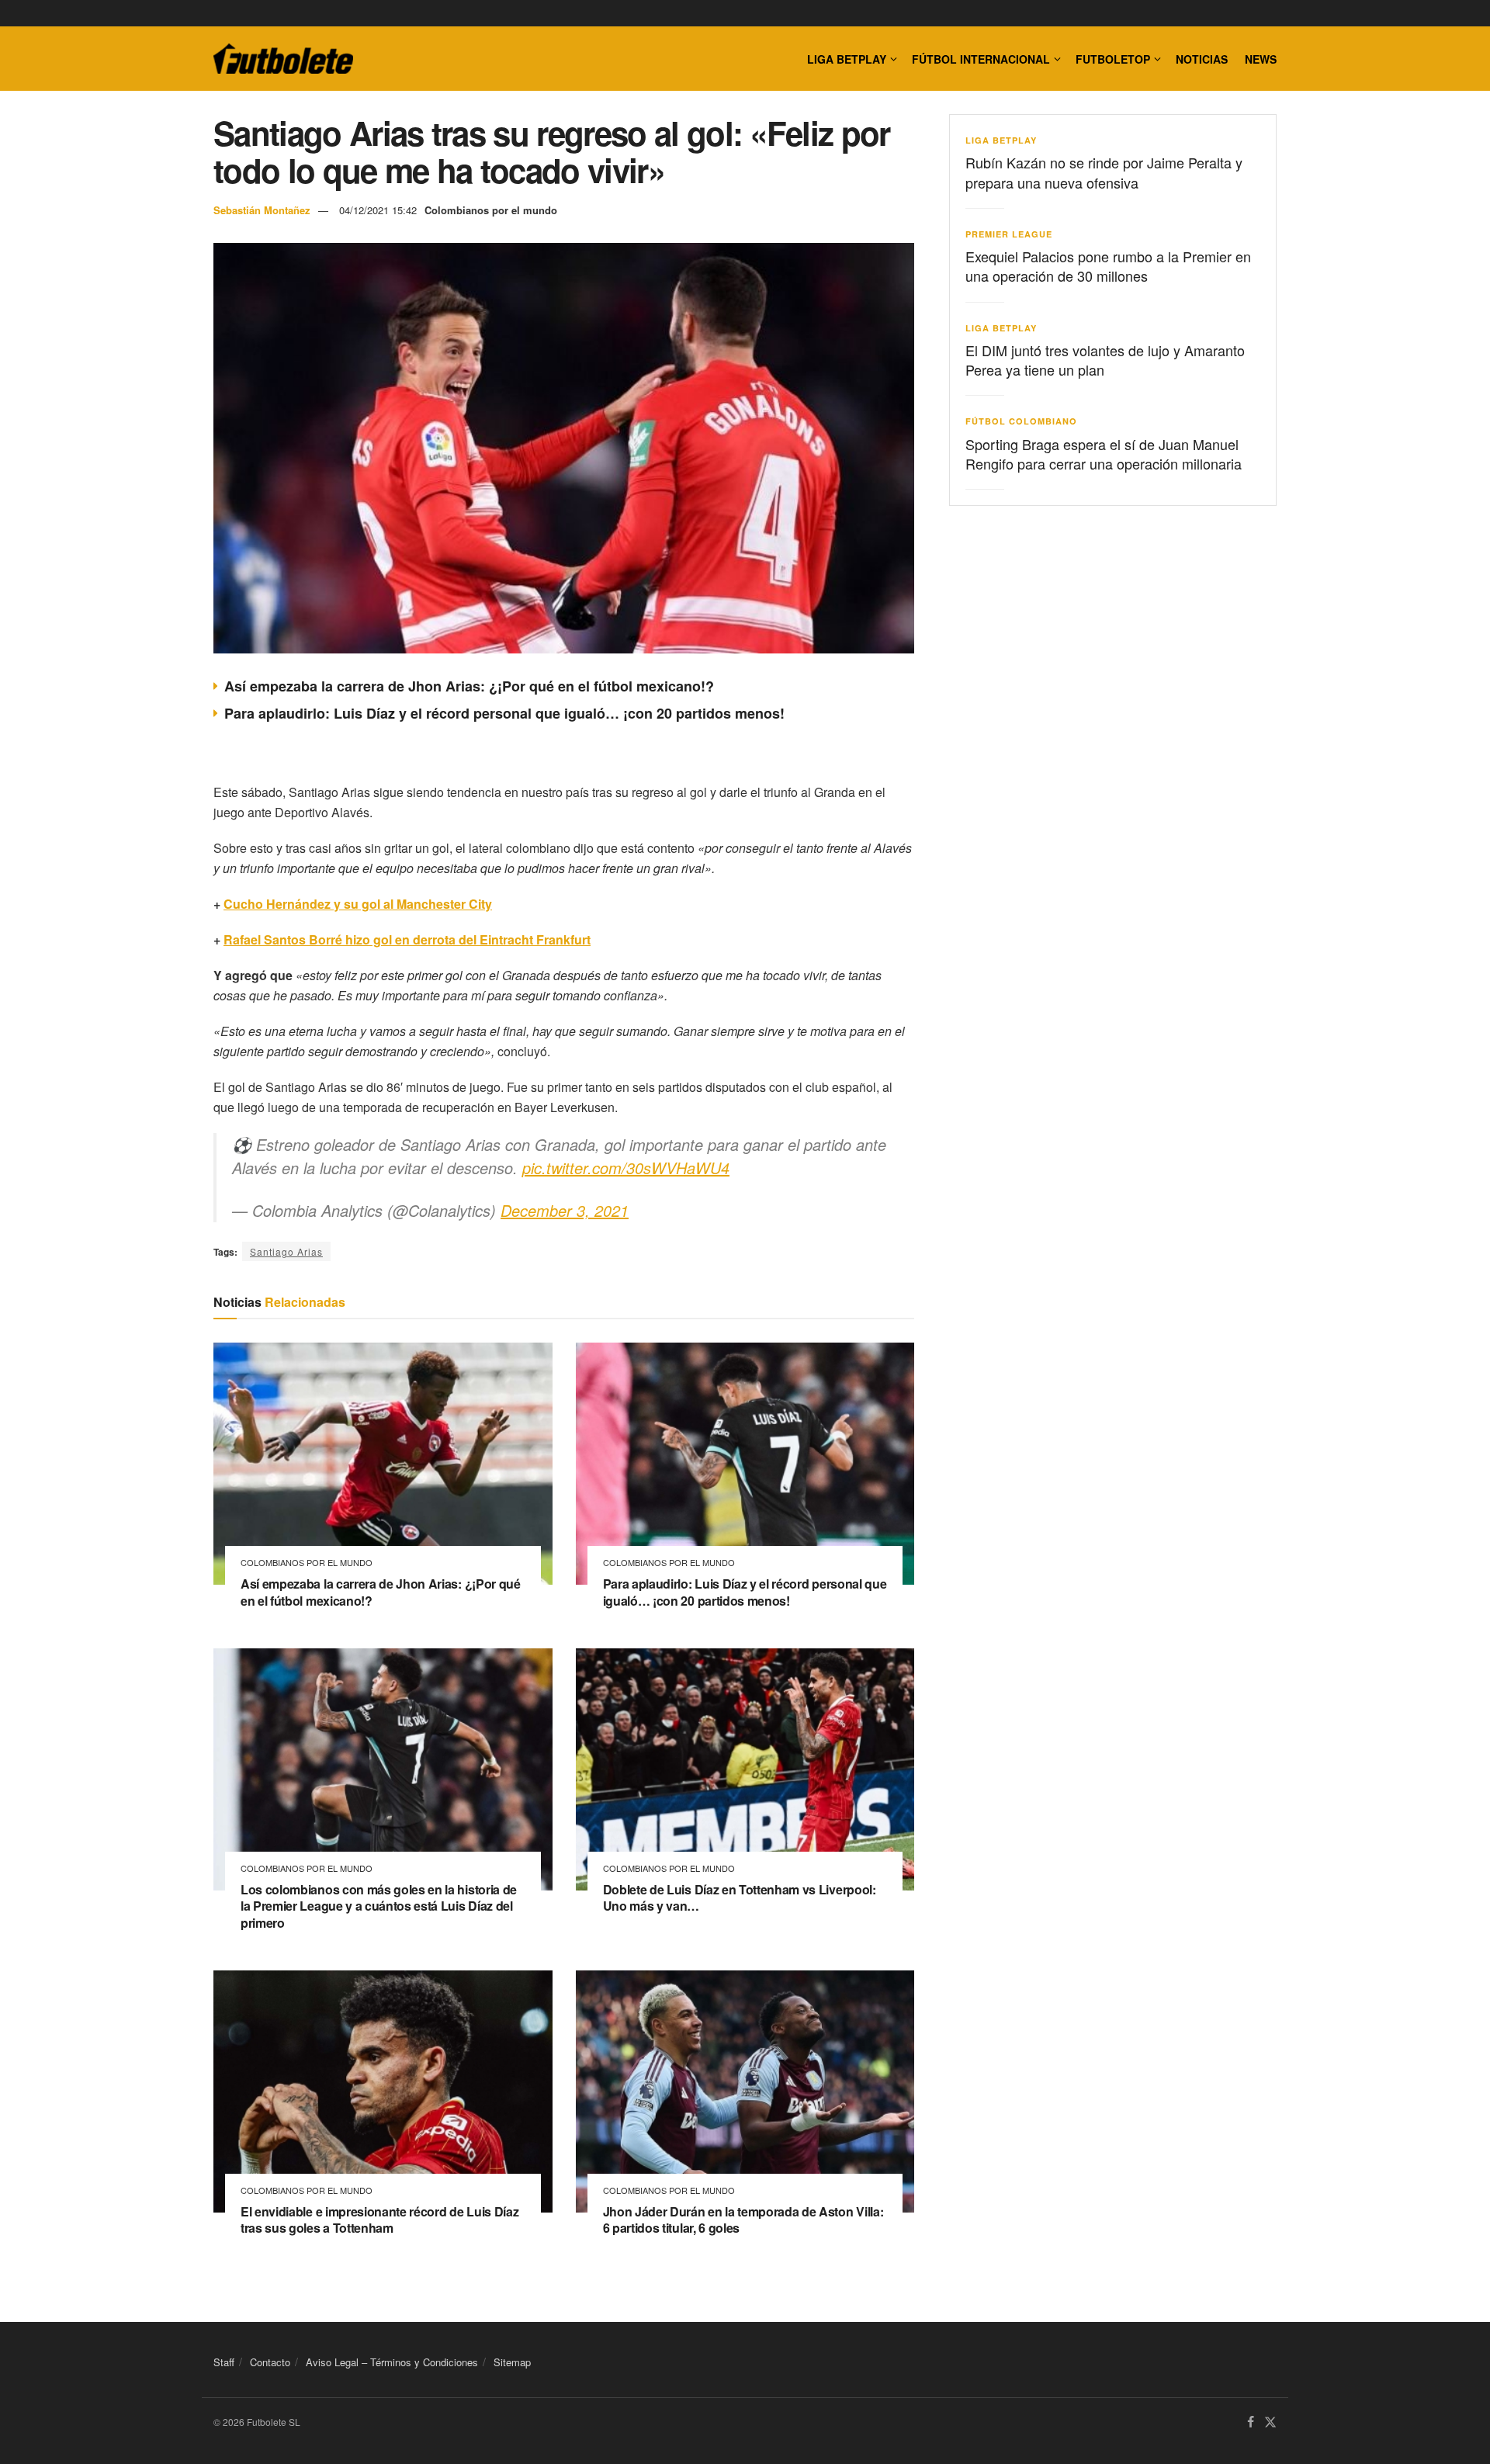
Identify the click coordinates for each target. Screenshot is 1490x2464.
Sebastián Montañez (262, 210)
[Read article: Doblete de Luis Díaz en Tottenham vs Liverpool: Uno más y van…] (745, 1769)
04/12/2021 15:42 (378, 210)
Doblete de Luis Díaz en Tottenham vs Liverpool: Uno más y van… (740, 1898)
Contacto (270, 2362)
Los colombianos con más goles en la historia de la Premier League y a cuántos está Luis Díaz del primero (379, 1906)
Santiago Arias (286, 1251)
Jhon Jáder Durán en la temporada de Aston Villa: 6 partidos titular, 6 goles (743, 2220)
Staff (224, 2362)
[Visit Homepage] (283, 59)
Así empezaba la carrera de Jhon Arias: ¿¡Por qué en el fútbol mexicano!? (469, 686)
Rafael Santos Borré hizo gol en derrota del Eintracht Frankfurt (407, 939)
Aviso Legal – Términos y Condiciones (392, 2362)
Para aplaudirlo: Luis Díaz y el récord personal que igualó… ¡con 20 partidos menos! (504, 713)
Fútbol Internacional (981, 59)
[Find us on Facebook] (1251, 2422)
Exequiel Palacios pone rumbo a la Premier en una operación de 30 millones (1108, 266)
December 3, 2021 (565, 1210)
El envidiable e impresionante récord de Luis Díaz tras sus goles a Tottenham (379, 2220)
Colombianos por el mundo (491, 210)
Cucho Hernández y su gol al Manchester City (358, 904)
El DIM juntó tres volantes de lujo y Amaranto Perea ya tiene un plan (1105, 360)
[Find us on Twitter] (1270, 2422)
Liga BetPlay (1001, 140)
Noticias (1202, 59)
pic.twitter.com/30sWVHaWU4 (626, 1168)
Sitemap (512, 2362)
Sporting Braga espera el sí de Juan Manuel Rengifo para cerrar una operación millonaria (1104, 454)
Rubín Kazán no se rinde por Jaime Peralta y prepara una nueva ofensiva (1104, 172)
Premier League (1009, 234)
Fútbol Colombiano (1021, 421)
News (1261, 59)
